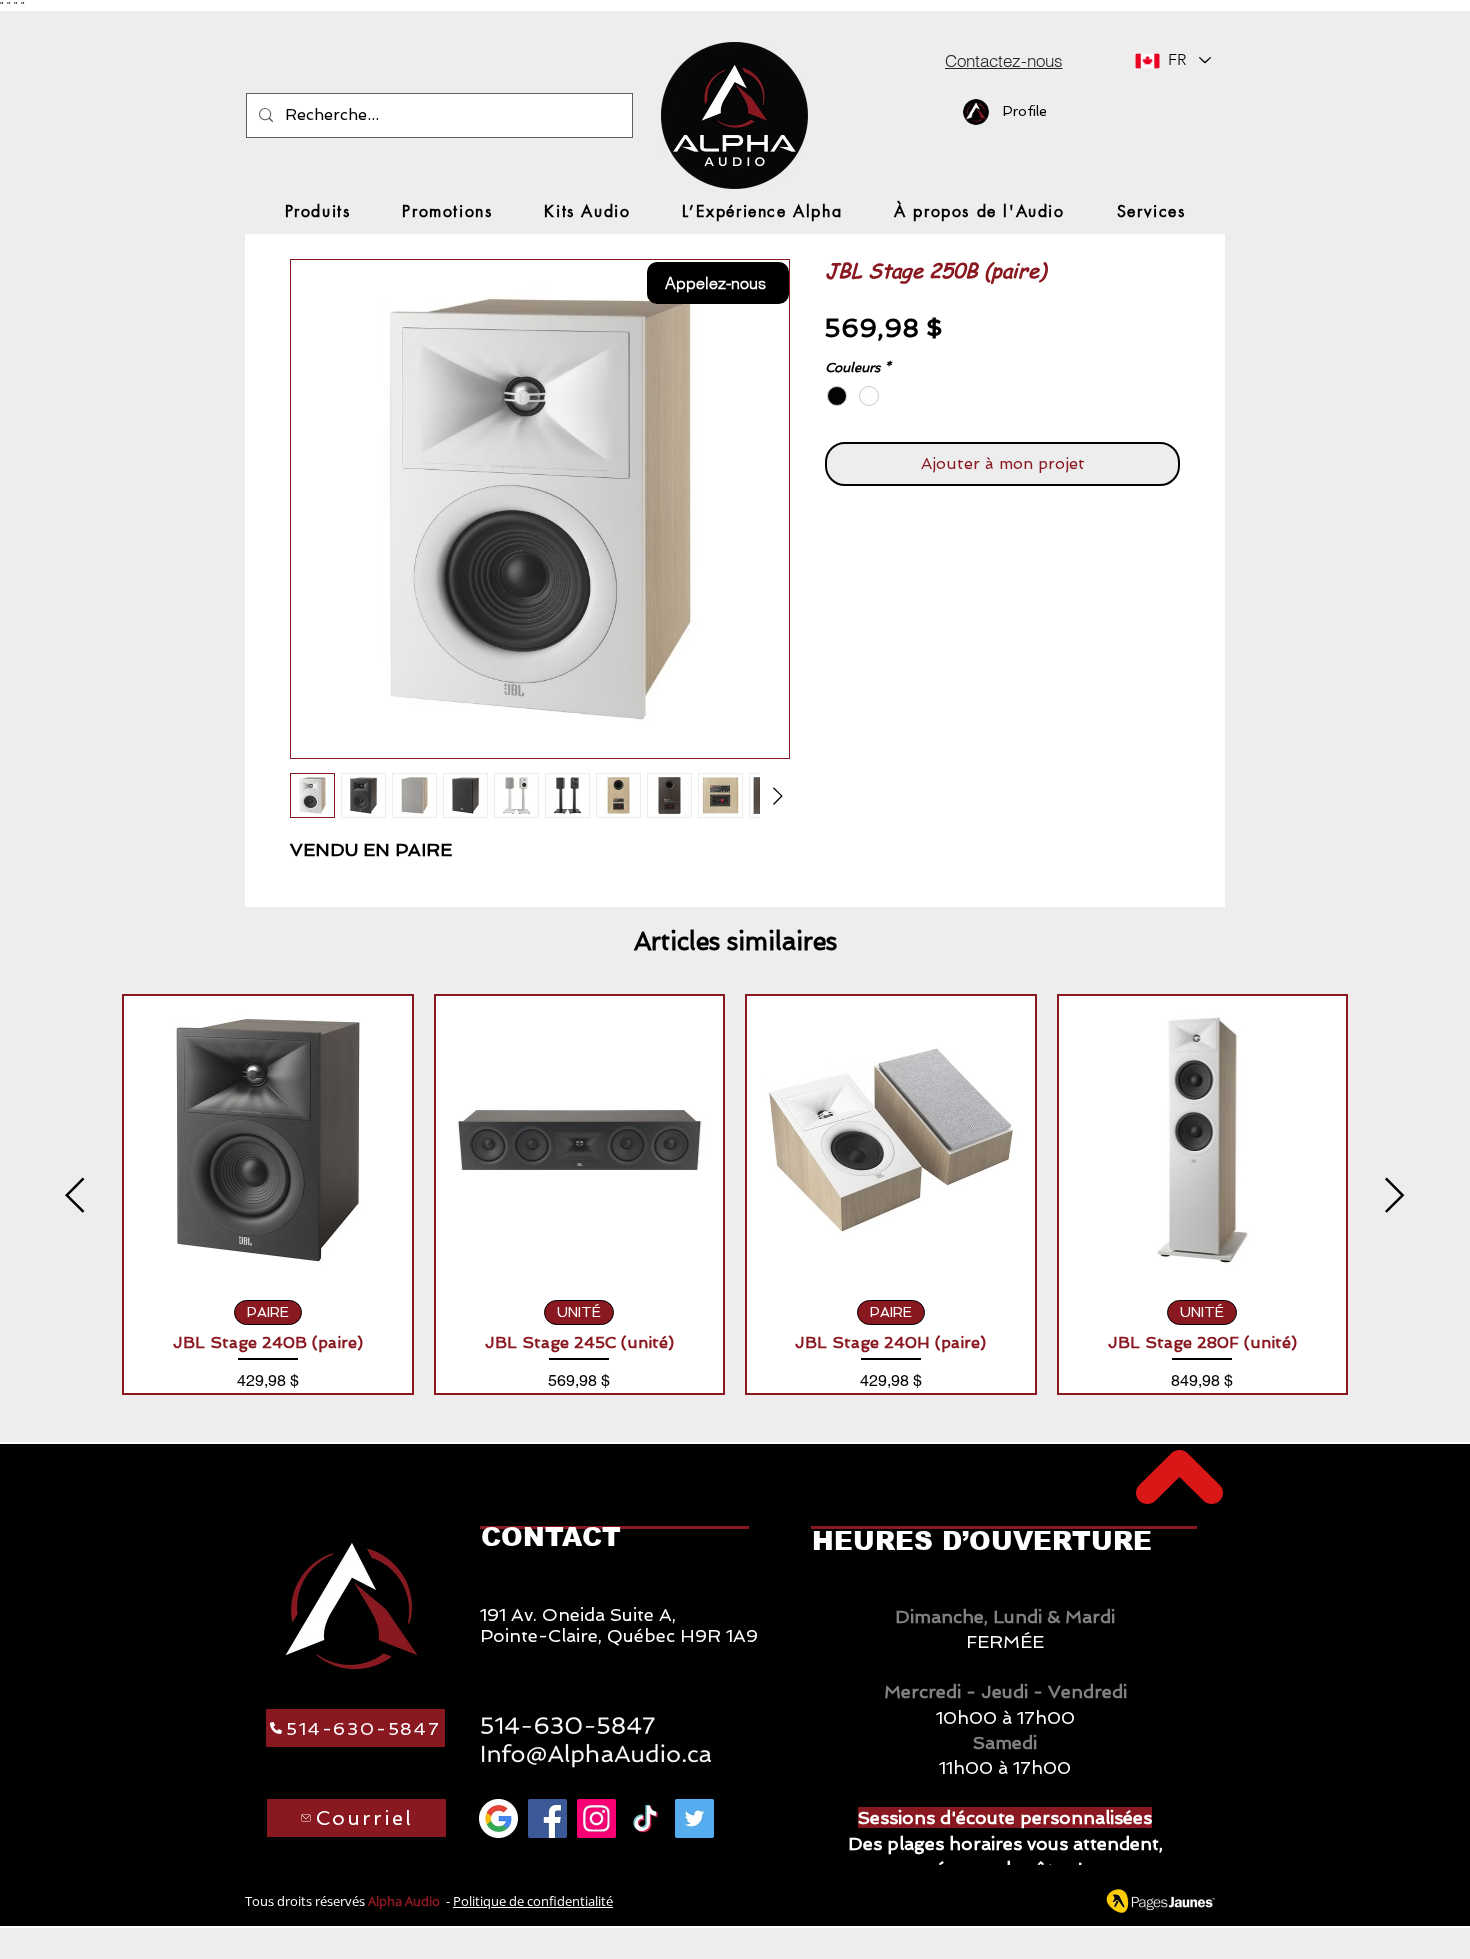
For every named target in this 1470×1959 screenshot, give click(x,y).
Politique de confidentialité (533, 1901)
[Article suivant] (1395, 1195)
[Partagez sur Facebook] (838, 542)
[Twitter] (694, 1818)
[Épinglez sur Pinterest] (876, 542)
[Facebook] (547, 1818)
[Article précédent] (75, 1195)
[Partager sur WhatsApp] (914, 542)
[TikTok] (645, 1818)
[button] (318, 211)
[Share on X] (952, 542)
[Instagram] (596, 1818)
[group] (735, 1194)
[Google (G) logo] (498, 1818)
